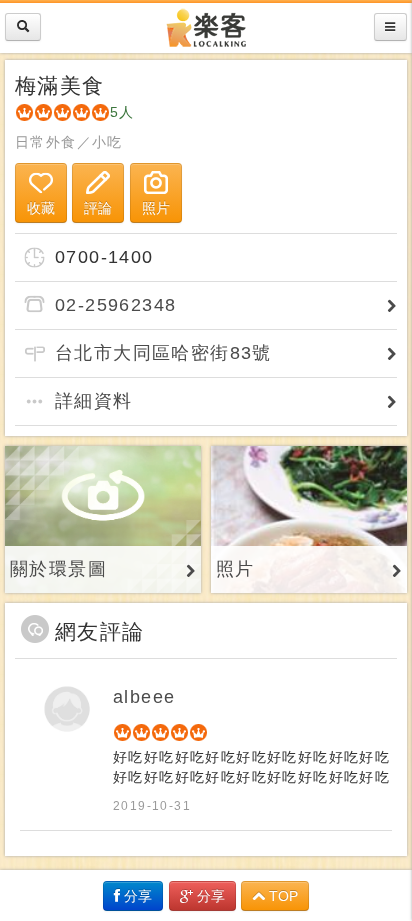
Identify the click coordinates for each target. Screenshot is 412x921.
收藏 (41, 208)
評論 (98, 208)
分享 (136, 896)
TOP (281, 896)
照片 (156, 208)
